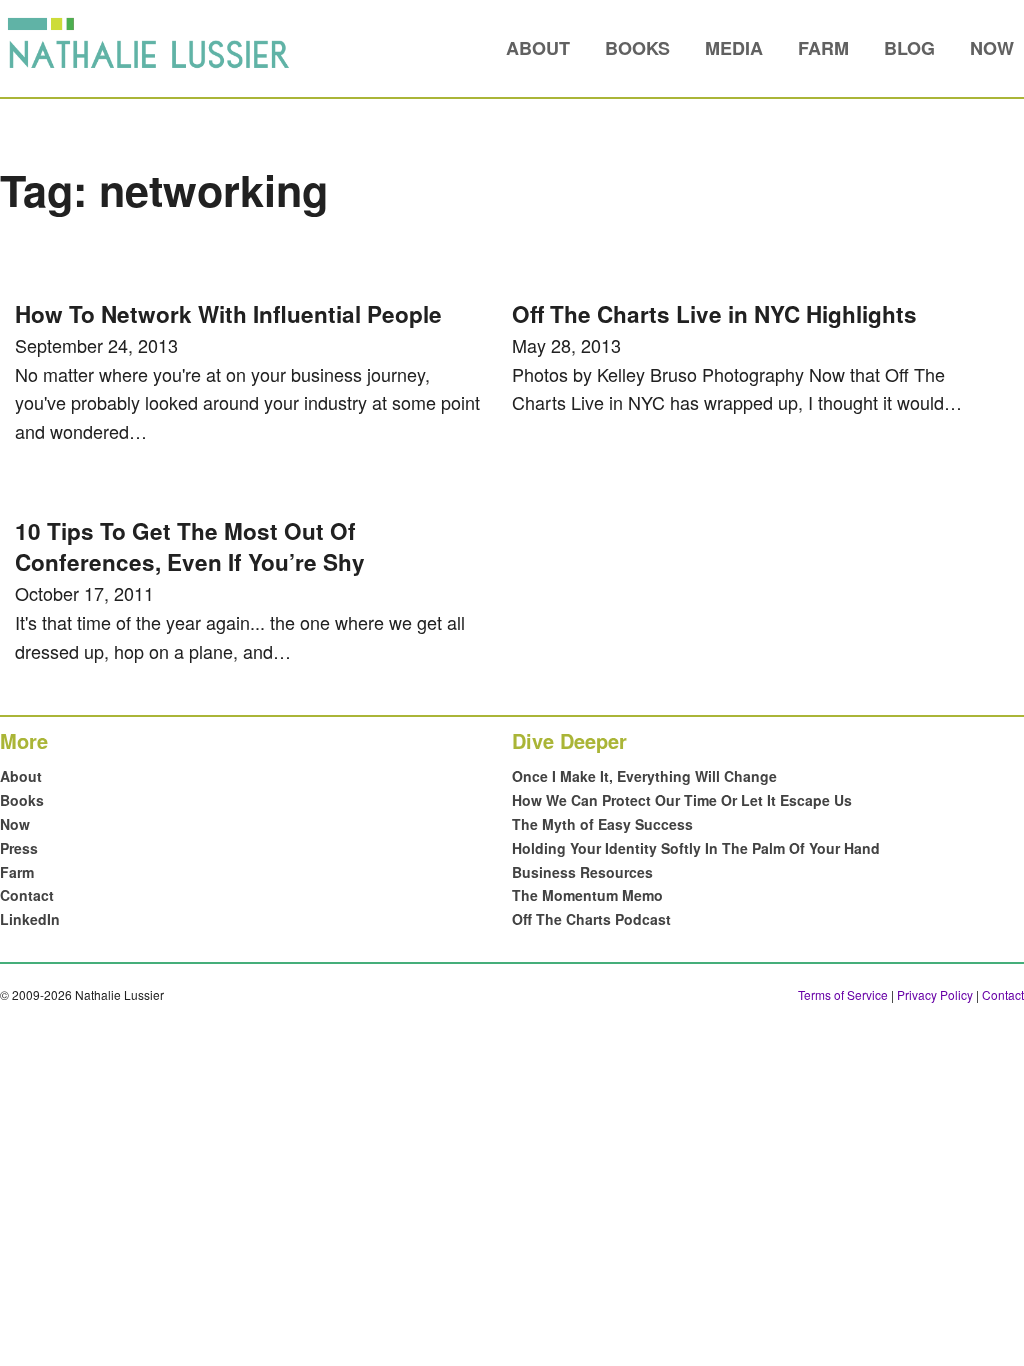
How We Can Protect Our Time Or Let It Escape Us (682, 800)
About (538, 48)
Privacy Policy (935, 994)
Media (734, 48)
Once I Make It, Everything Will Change (644, 776)
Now (992, 48)
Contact (27, 895)
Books (637, 48)
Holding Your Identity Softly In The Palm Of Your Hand (696, 848)
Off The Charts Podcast (591, 919)
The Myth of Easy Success (602, 824)
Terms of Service (843, 994)
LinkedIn (30, 919)
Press (19, 848)
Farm (823, 48)
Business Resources (582, 872)
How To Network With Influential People (228, 314)
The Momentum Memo (587, 895)
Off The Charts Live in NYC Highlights (714, 314)
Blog (909, 48)
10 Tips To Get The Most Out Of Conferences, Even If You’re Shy (190, 547)
